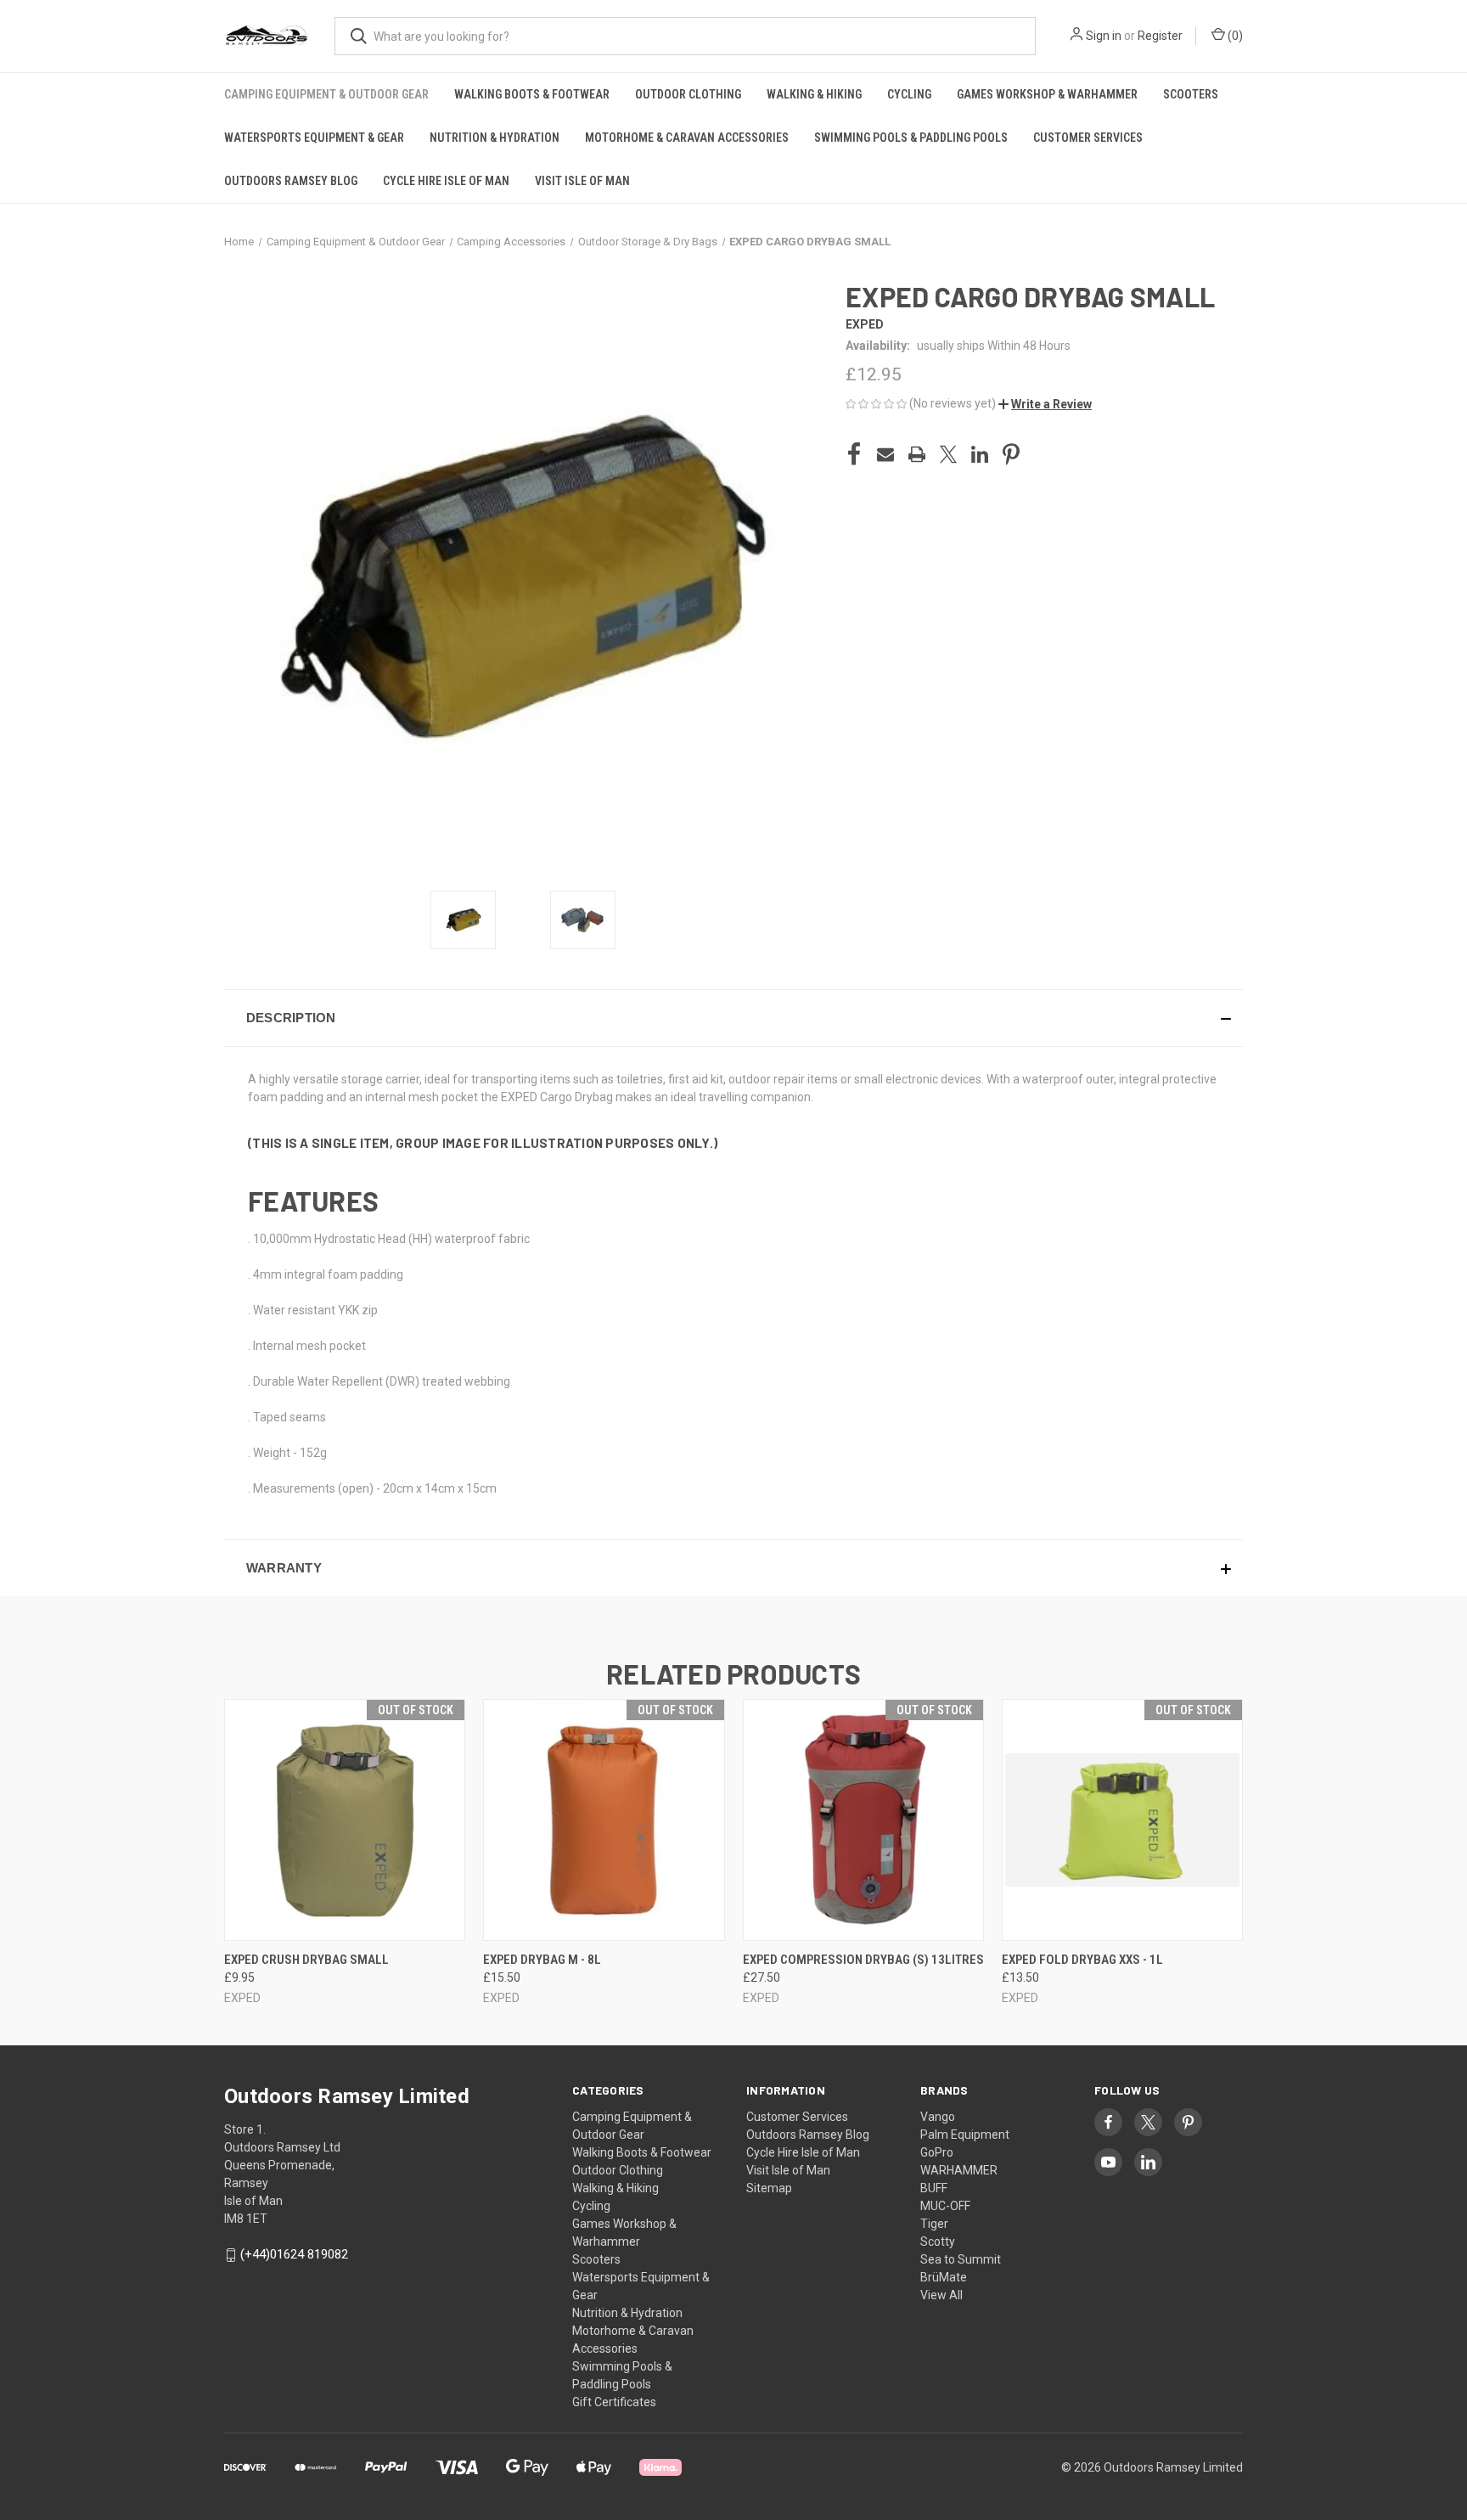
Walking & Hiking (814, 94)
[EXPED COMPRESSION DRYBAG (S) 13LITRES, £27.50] (863, 1820)
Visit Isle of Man (582, 181)
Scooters (1191, 94)
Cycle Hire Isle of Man (446, 181)
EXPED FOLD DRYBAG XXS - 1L (1082, 1960)
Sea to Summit (961, 2259)
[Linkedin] (980, 454)
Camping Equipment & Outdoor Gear (326, 94)
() (1234, 36)
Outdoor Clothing (688, 94)
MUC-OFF (945, 2206)
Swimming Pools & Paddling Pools (911, 138)
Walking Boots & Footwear (532, 94)
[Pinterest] (1011, 454)
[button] (1045, 404)
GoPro (937, 2152)
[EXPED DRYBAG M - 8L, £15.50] (604, 1820)
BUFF (934, 2188)
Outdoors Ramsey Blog (291, 181)
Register (1160, 36)
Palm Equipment (965, 2135)
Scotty (938, 2242)
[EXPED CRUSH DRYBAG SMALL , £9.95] (345, 1820)
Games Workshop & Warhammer (1047, 94)
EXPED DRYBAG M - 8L (542, 1960)
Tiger (934, 2224)
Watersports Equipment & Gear (314, 138)
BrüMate (944, 2277)
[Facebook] (854, 454)
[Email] (885, 454)
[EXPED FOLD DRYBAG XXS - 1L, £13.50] (1122, 1820)
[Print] (917, 454)
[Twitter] (948, 454)
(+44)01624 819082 (294, 2254)
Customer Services (1088, 138)
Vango (938, 2117)
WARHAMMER (959, 2170)
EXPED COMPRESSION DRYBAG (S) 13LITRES (863, 1960)
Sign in (1104, 36)
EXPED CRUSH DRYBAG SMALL (306, 1960)
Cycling (909, 94)
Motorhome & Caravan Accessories (687, 138)
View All (941, 2295)
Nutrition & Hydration (495, 138)
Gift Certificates (614, 2402)
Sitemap (769, 2188)
